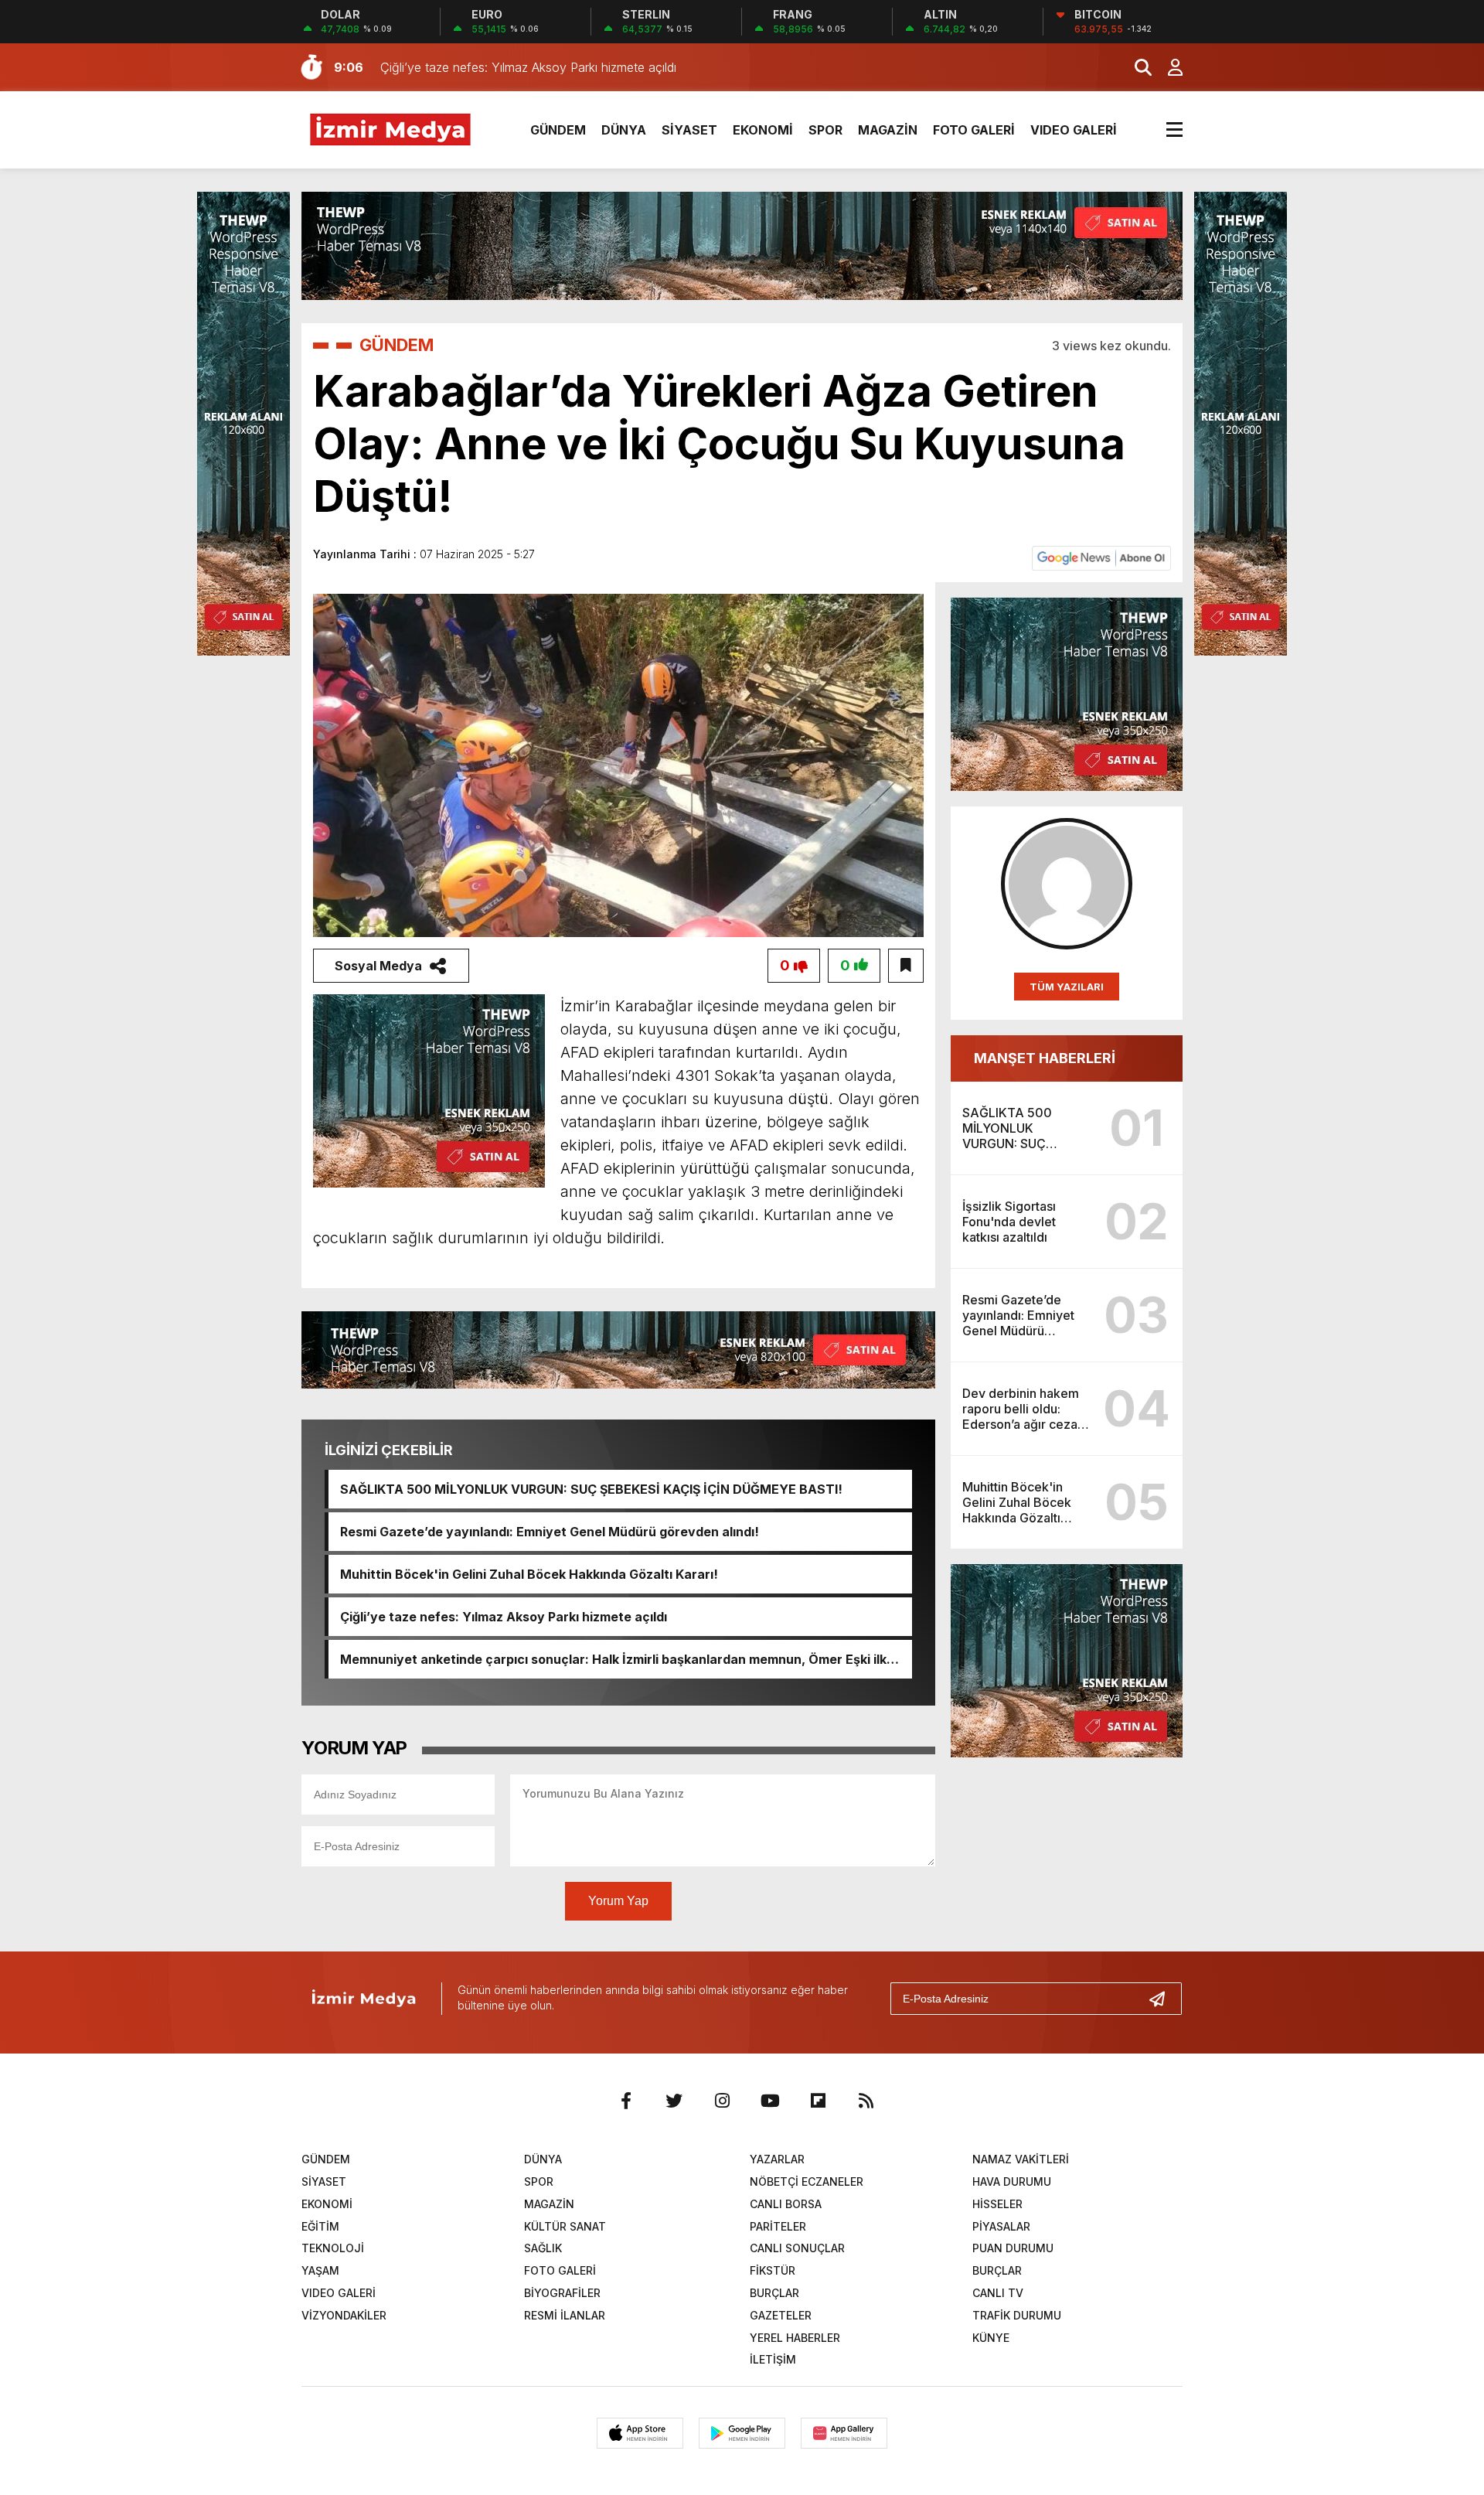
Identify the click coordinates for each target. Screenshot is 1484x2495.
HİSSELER (997, 2204)
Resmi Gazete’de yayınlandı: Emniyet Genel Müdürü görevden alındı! (550, 1532)
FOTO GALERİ (974, 130)
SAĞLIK (543, 2248)
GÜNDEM (558, 130)
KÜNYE (991, 2338)
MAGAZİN (888, 130)
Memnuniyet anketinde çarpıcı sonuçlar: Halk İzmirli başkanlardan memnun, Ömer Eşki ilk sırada (613, 1659)
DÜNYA (624, 130)
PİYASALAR (1001, 2226)
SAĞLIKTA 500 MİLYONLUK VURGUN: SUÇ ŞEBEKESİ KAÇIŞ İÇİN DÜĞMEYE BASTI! (591, 1489)
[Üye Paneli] (1167, 67)
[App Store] (640, 2433)
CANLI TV (998, 2293)
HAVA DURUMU (1012, 2181)
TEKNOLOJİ (333, 2248)
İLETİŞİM (773, 2359)
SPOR (825, 130)
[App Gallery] (844, 2433)
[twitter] (674, 2101)
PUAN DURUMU (1013, 2248)
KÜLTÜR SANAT (565, 2226)
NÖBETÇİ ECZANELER (807, 2181)
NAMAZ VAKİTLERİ (1021, 2159)
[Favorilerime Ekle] (906, 966)
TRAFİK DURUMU (1017, 2315)
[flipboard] (818, 2101)
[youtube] (770, 2101)
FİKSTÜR (773, 2270)
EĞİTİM (320, 2226)
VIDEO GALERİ (1074, 130)
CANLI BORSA (786, 2204)
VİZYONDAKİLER (344, 2315)
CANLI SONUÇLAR (797, 2248)
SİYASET (689, 130)
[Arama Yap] (1136, 67)
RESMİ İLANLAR (565, 2315)
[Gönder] (1163, 1999)
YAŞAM (320, 2270)
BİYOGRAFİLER (562, 2293)
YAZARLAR (777, 2159)
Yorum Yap (618, 1901)
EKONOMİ (763, 130)
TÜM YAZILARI (1067, 987)
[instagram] (722, 2101)
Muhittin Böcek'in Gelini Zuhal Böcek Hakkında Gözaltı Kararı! (529, 1574)
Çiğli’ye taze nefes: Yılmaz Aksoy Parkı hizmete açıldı (504, 1617)
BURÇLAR (997, 2270)
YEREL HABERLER (795, 2338)
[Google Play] (742, 2433)
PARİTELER (778, 2226)
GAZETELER (781, 2315)
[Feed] (866, 2101)
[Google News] (1101, 557)
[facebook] (626, 2101)
